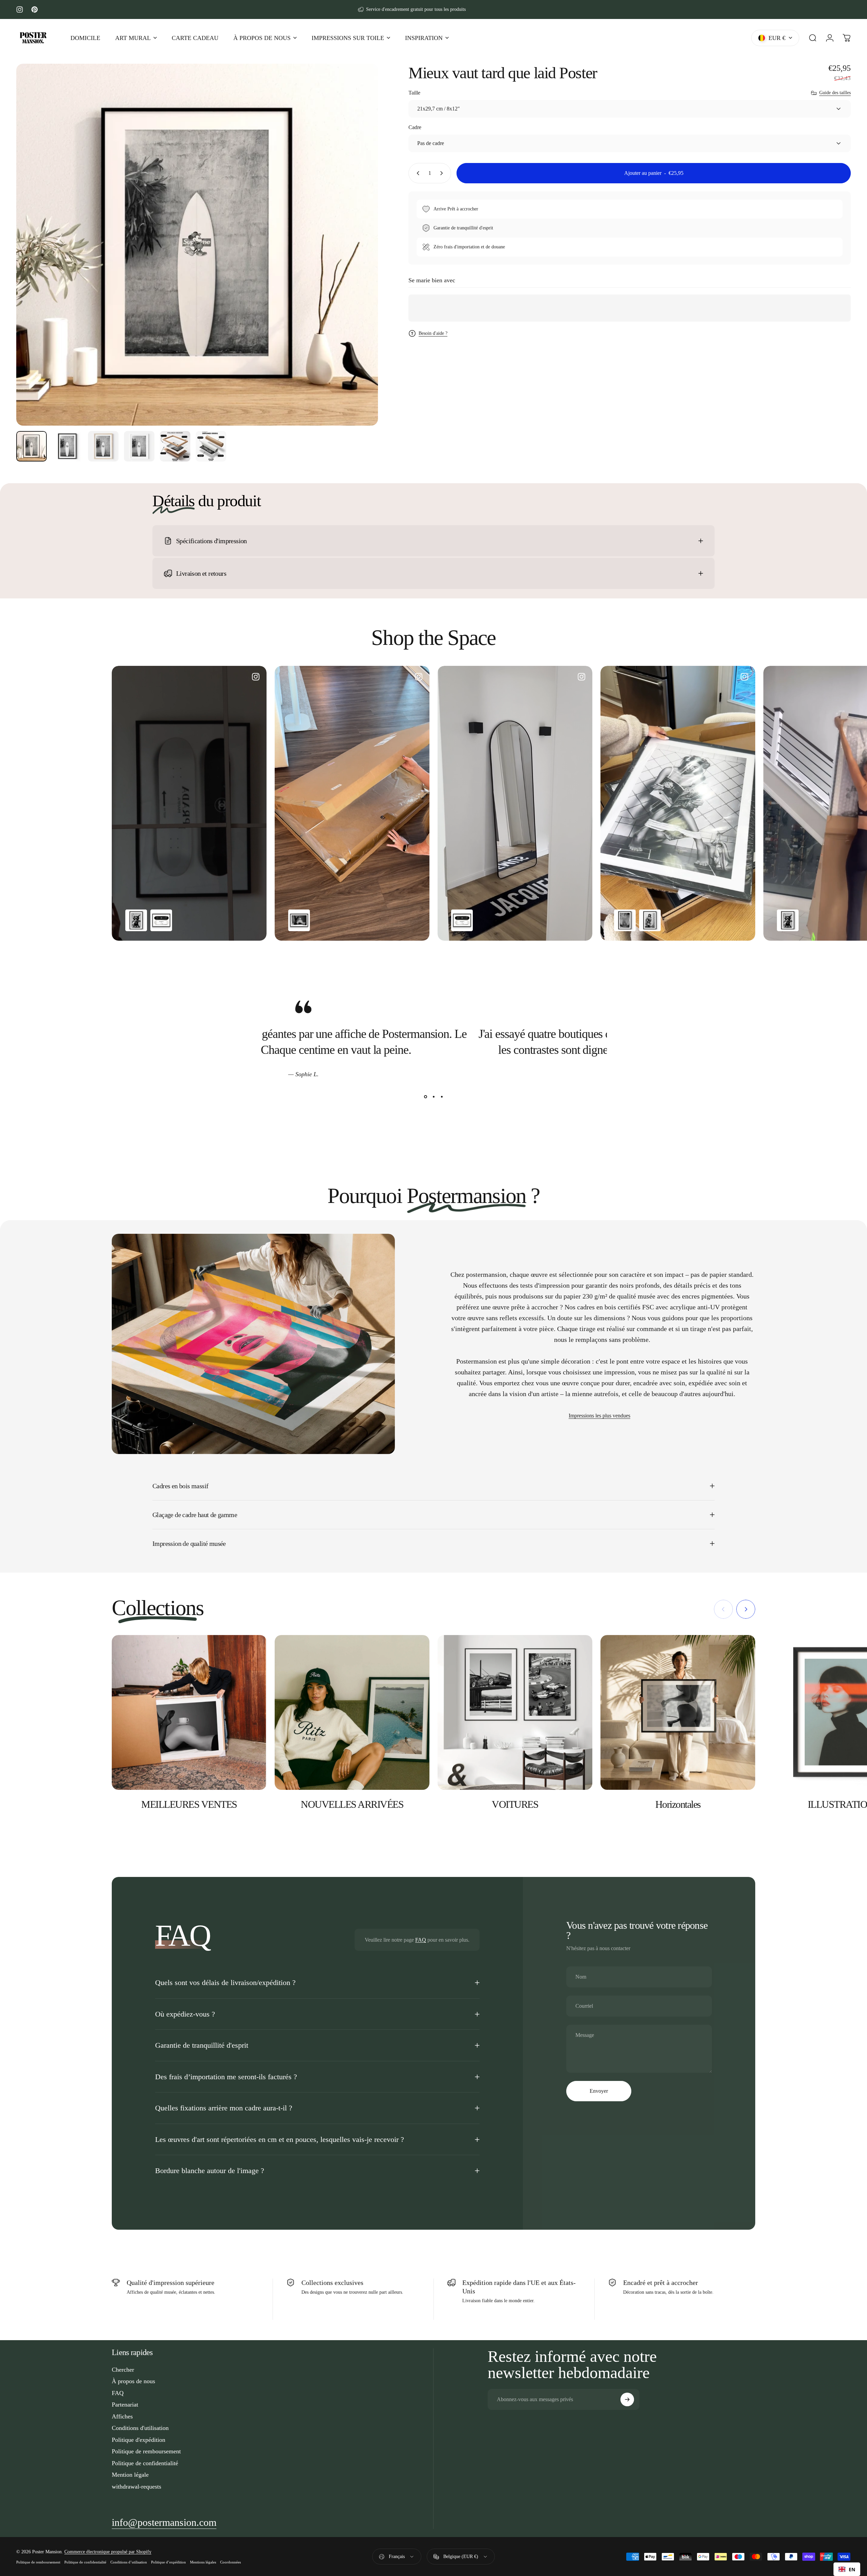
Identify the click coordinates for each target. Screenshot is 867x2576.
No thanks (494, 1321)
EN (852, 2569)
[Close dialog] (545, 1231)
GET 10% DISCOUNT (494, 1303)
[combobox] (847, 2569)
